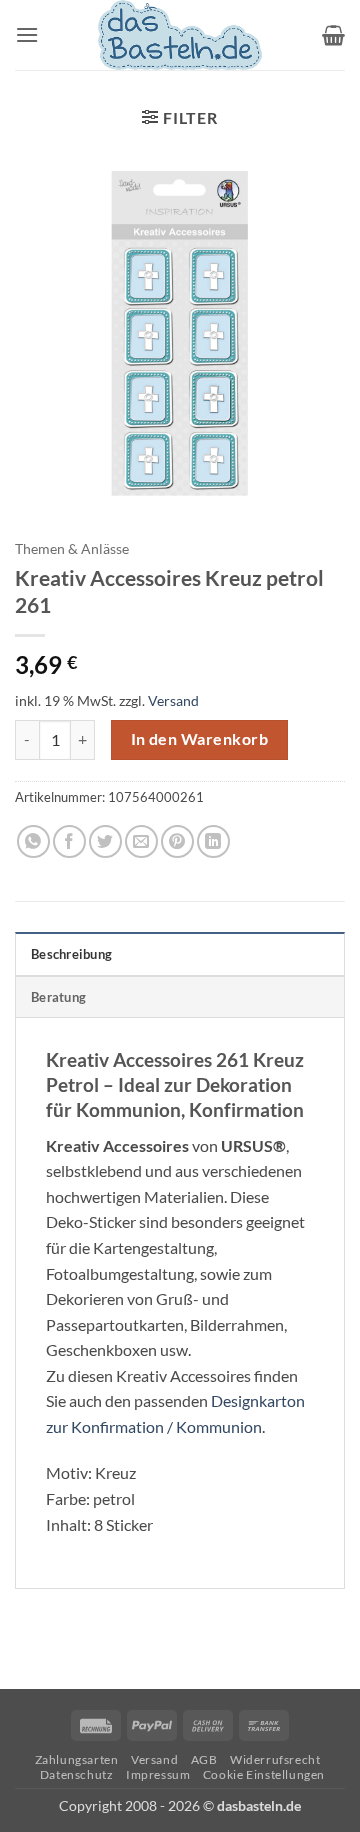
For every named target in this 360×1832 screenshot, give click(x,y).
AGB (204, 1759)
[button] (27, 34)
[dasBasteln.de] (180, 35)
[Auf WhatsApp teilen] (33, 841)
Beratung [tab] (58, 997)
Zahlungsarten (77, 1759)
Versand (173, 700)
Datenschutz (77, 1774)
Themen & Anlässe (72, 549)
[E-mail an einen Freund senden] (141, 841)
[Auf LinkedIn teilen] (213, 841)
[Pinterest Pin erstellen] (177, 841)
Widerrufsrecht (275, 1759)
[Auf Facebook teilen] (69, 841)
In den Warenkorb (199, 739)
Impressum (158, 1774)
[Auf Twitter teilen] (105, 841)
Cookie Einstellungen (264, 1774)
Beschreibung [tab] (71, 954)
